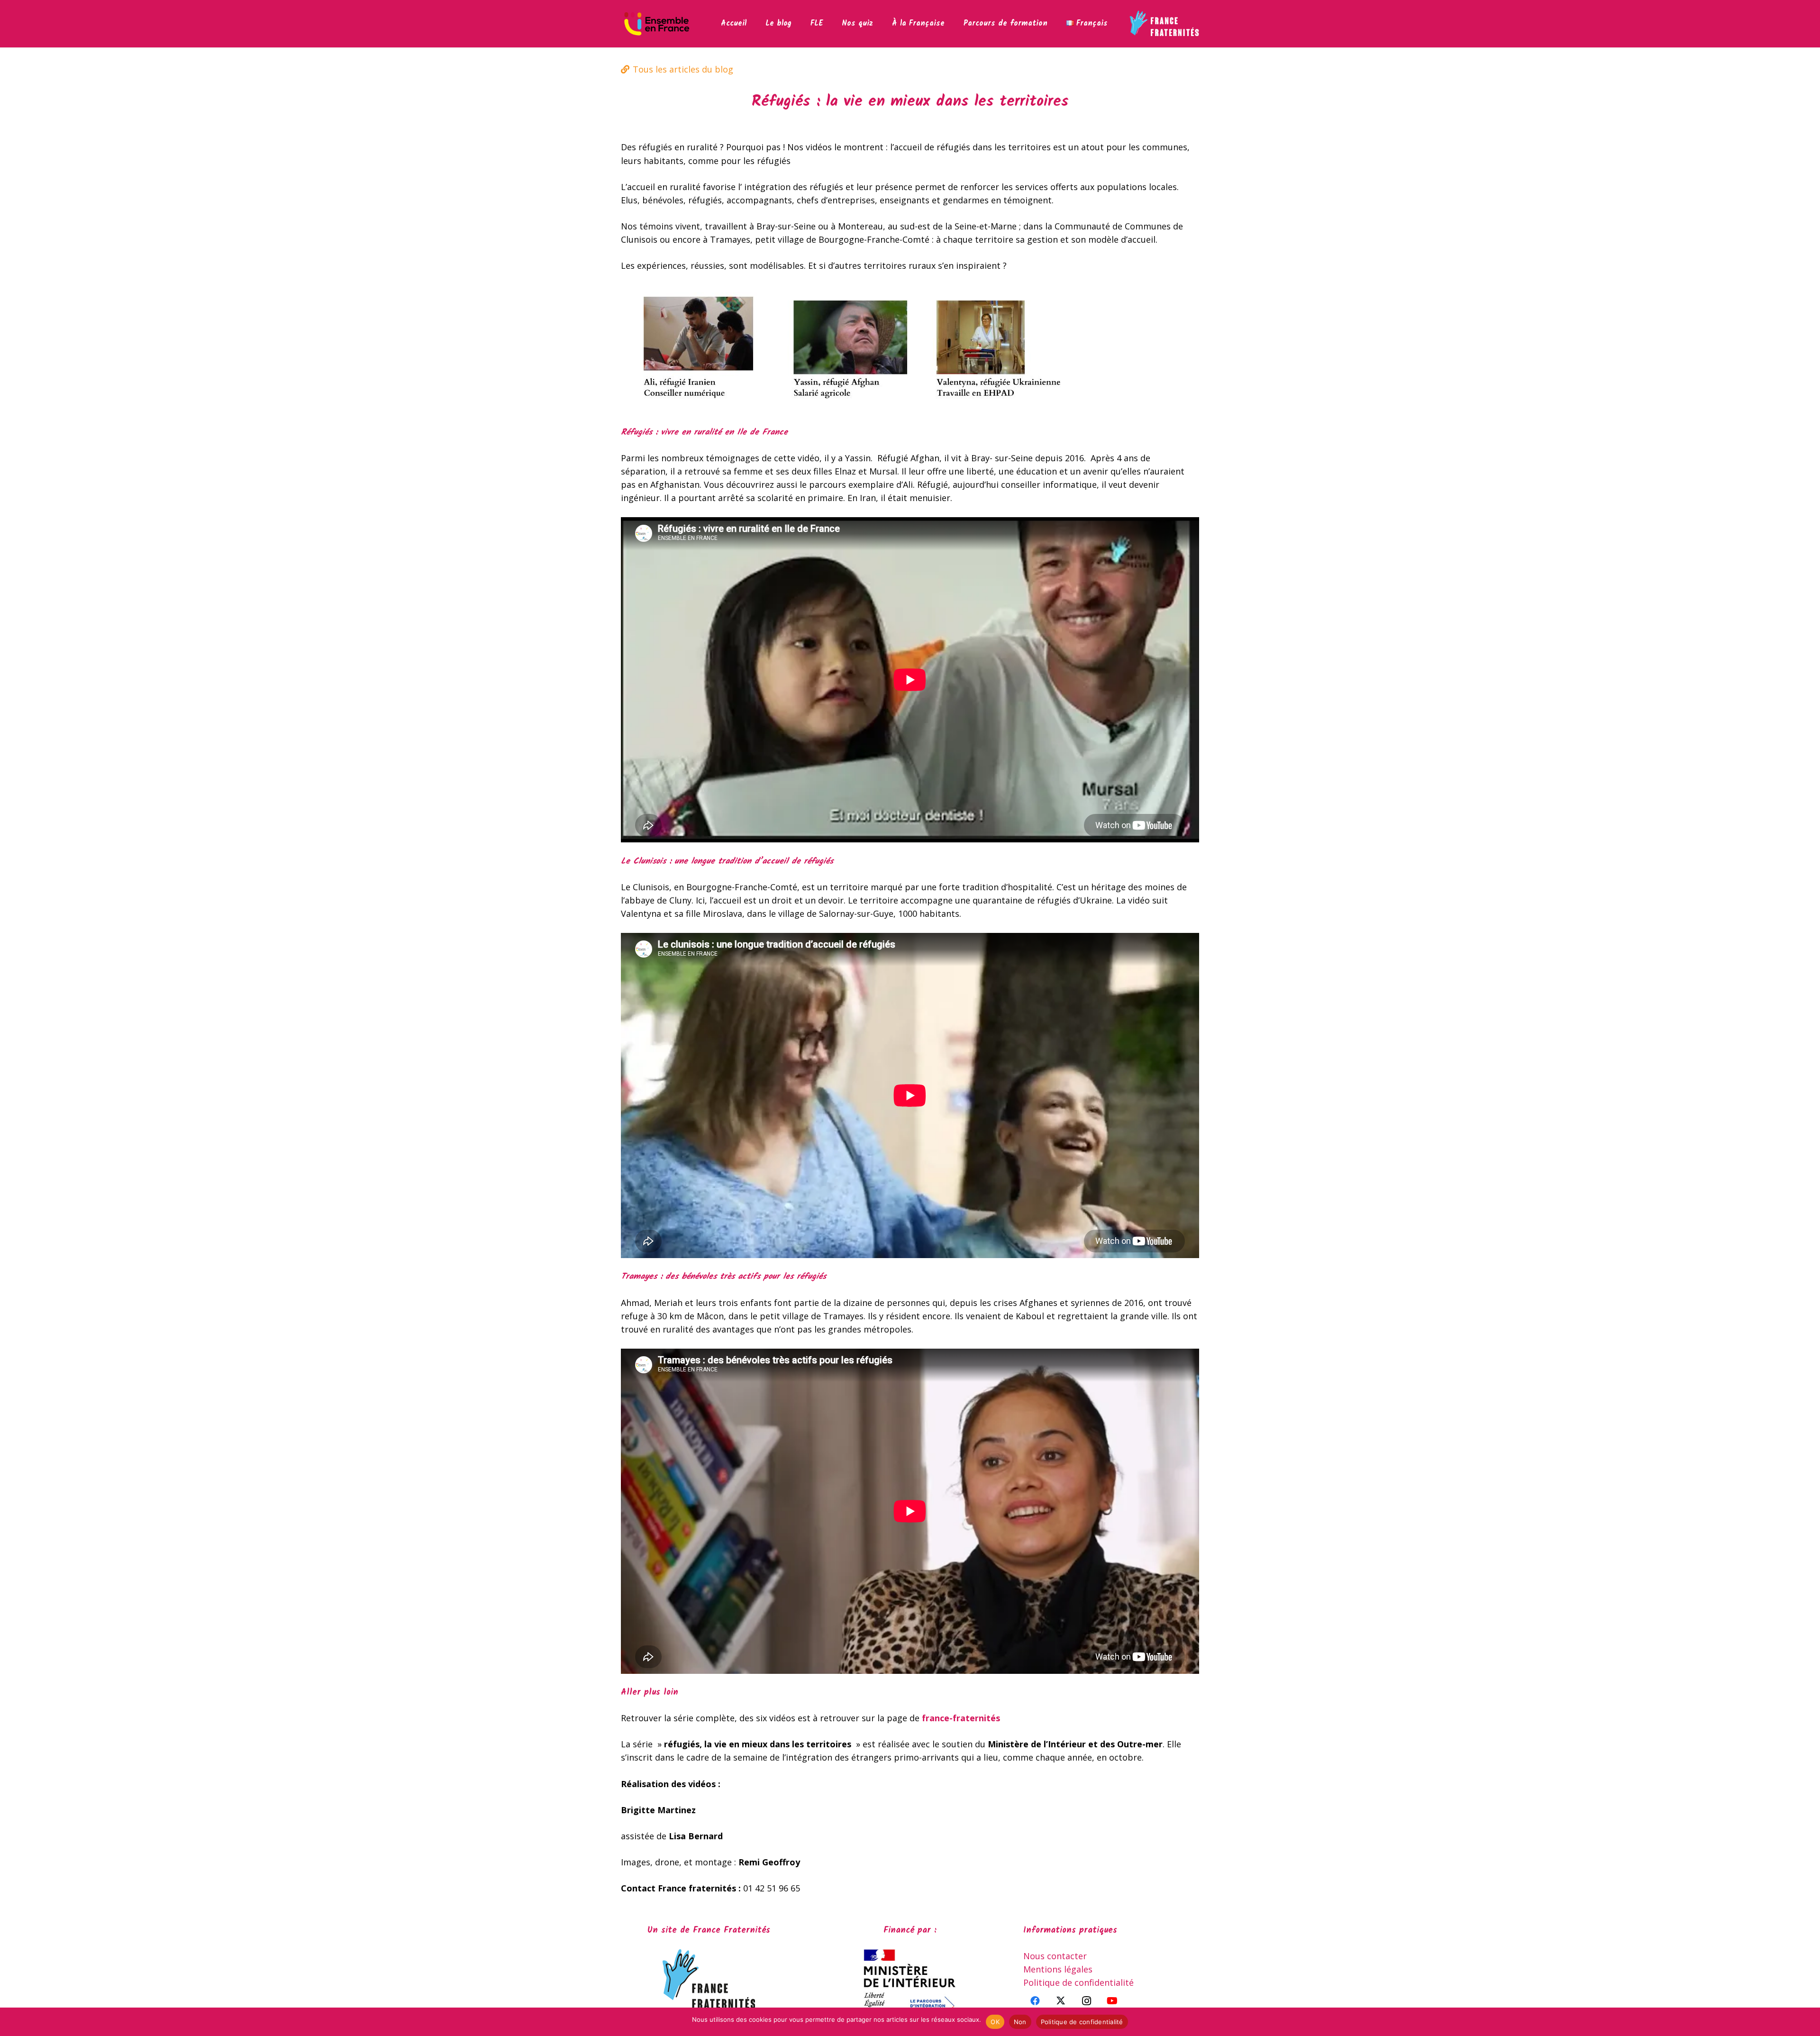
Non (1020, 2022)
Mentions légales (1058, 1969)
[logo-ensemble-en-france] (657, 24)
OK (995, 2022)
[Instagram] (1086, 2001)
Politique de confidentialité (1078, 1982)
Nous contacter (1055, 1956)
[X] (1061, 2001)
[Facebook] (1035, 2001)
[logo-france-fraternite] (1164, 24)
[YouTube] (1112, 2001)
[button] (829, 24)
